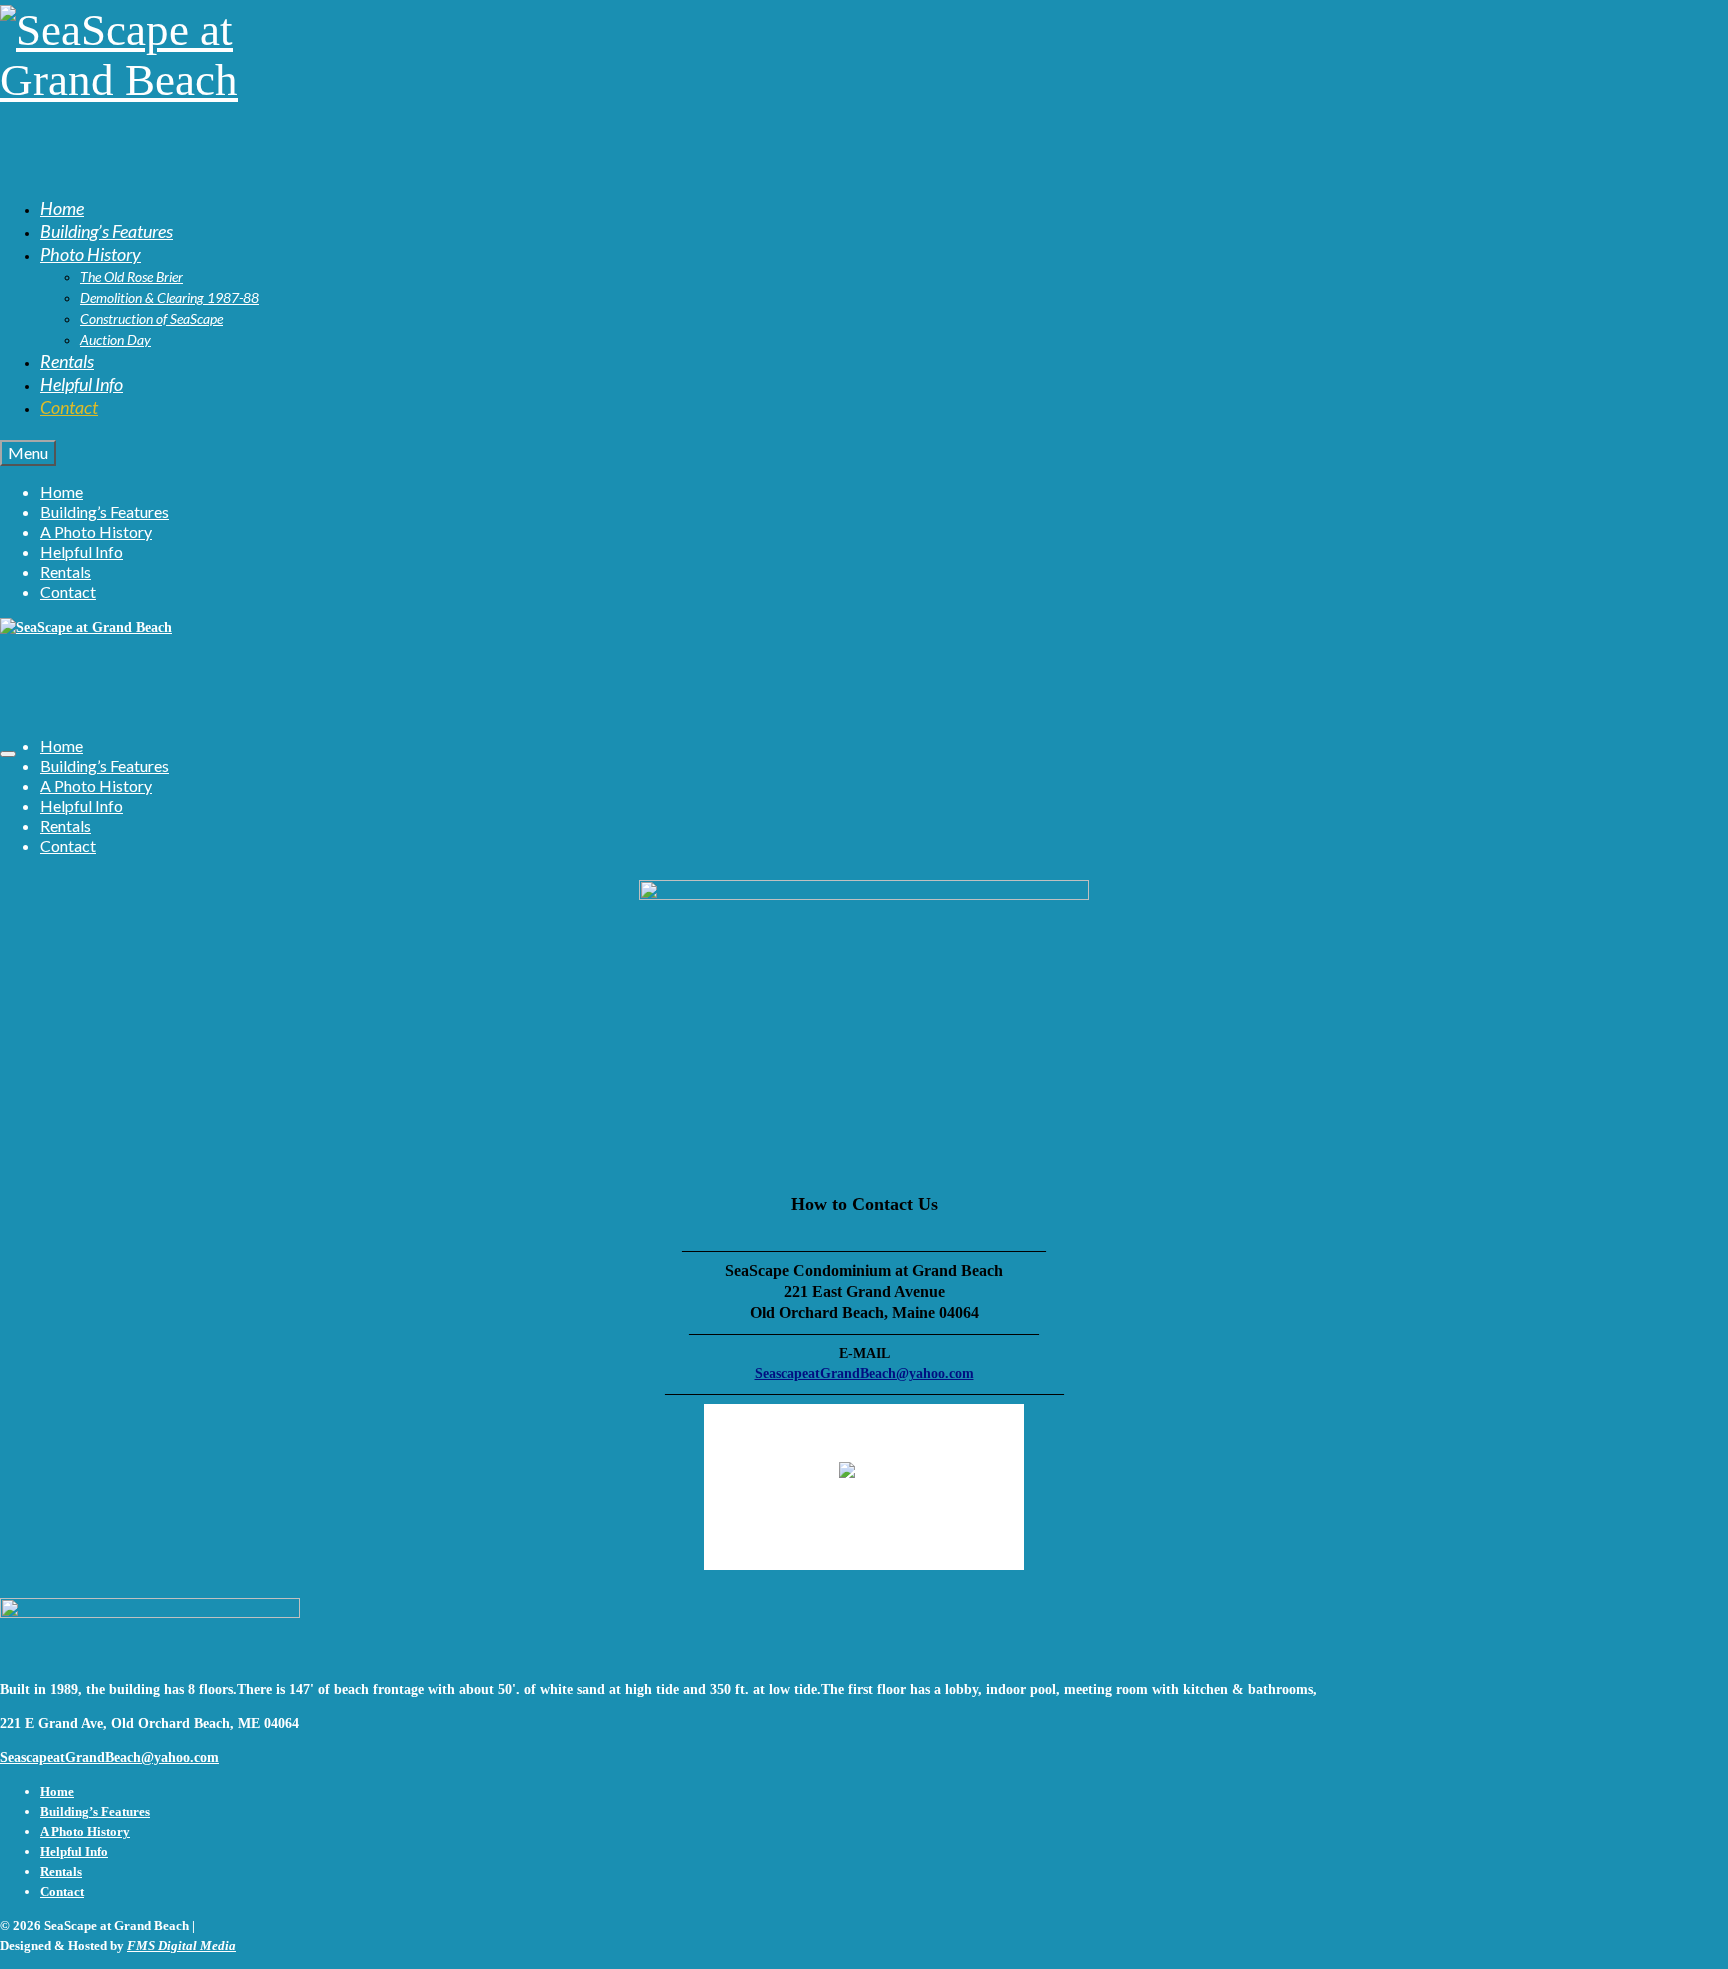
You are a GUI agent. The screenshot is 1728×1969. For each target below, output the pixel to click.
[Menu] (8, 754)
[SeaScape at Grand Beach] (864, 89)
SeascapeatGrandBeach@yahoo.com (864, 1373)
